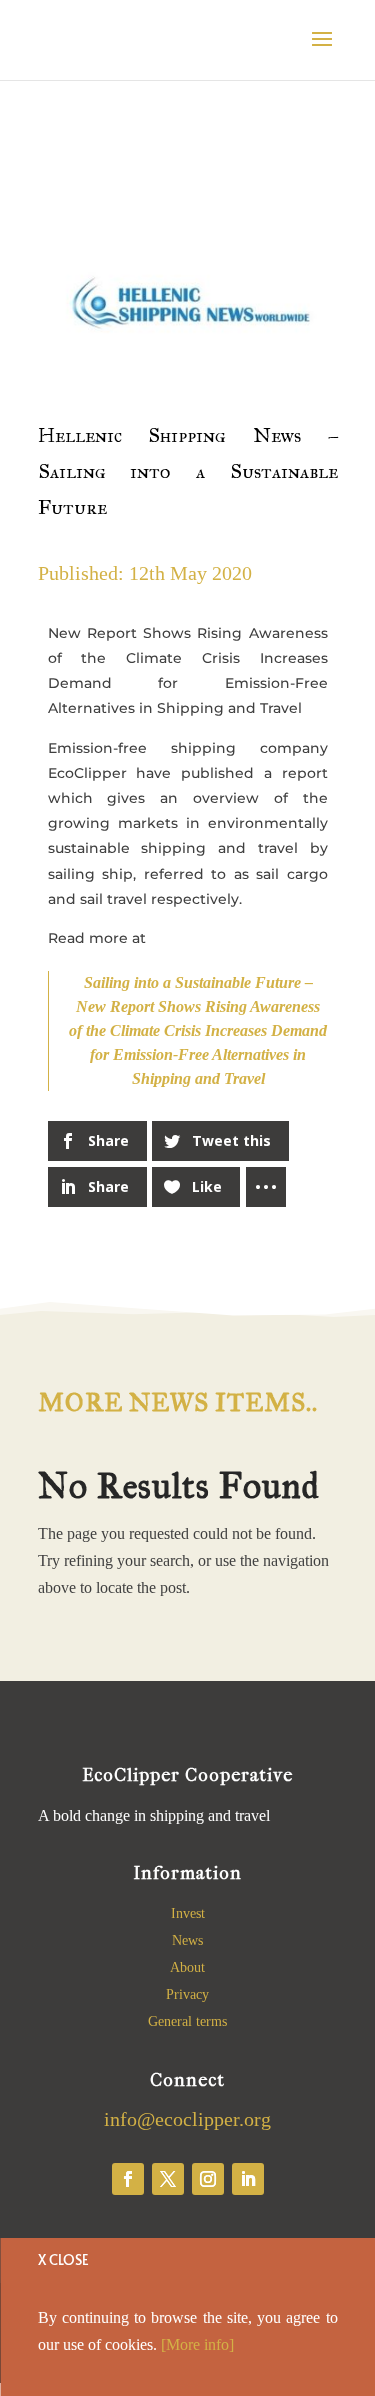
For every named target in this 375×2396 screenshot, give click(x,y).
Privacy (187, 1994)
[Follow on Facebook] (128, 2179)
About (187, 1967)
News (187, 1940)
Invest (188, 1913)
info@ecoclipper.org (187, 2119)
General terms (187, 2021)
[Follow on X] (168, 2179)
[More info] (197, 2344)
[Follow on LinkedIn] (248, 2179)
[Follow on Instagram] (208, 2179)
